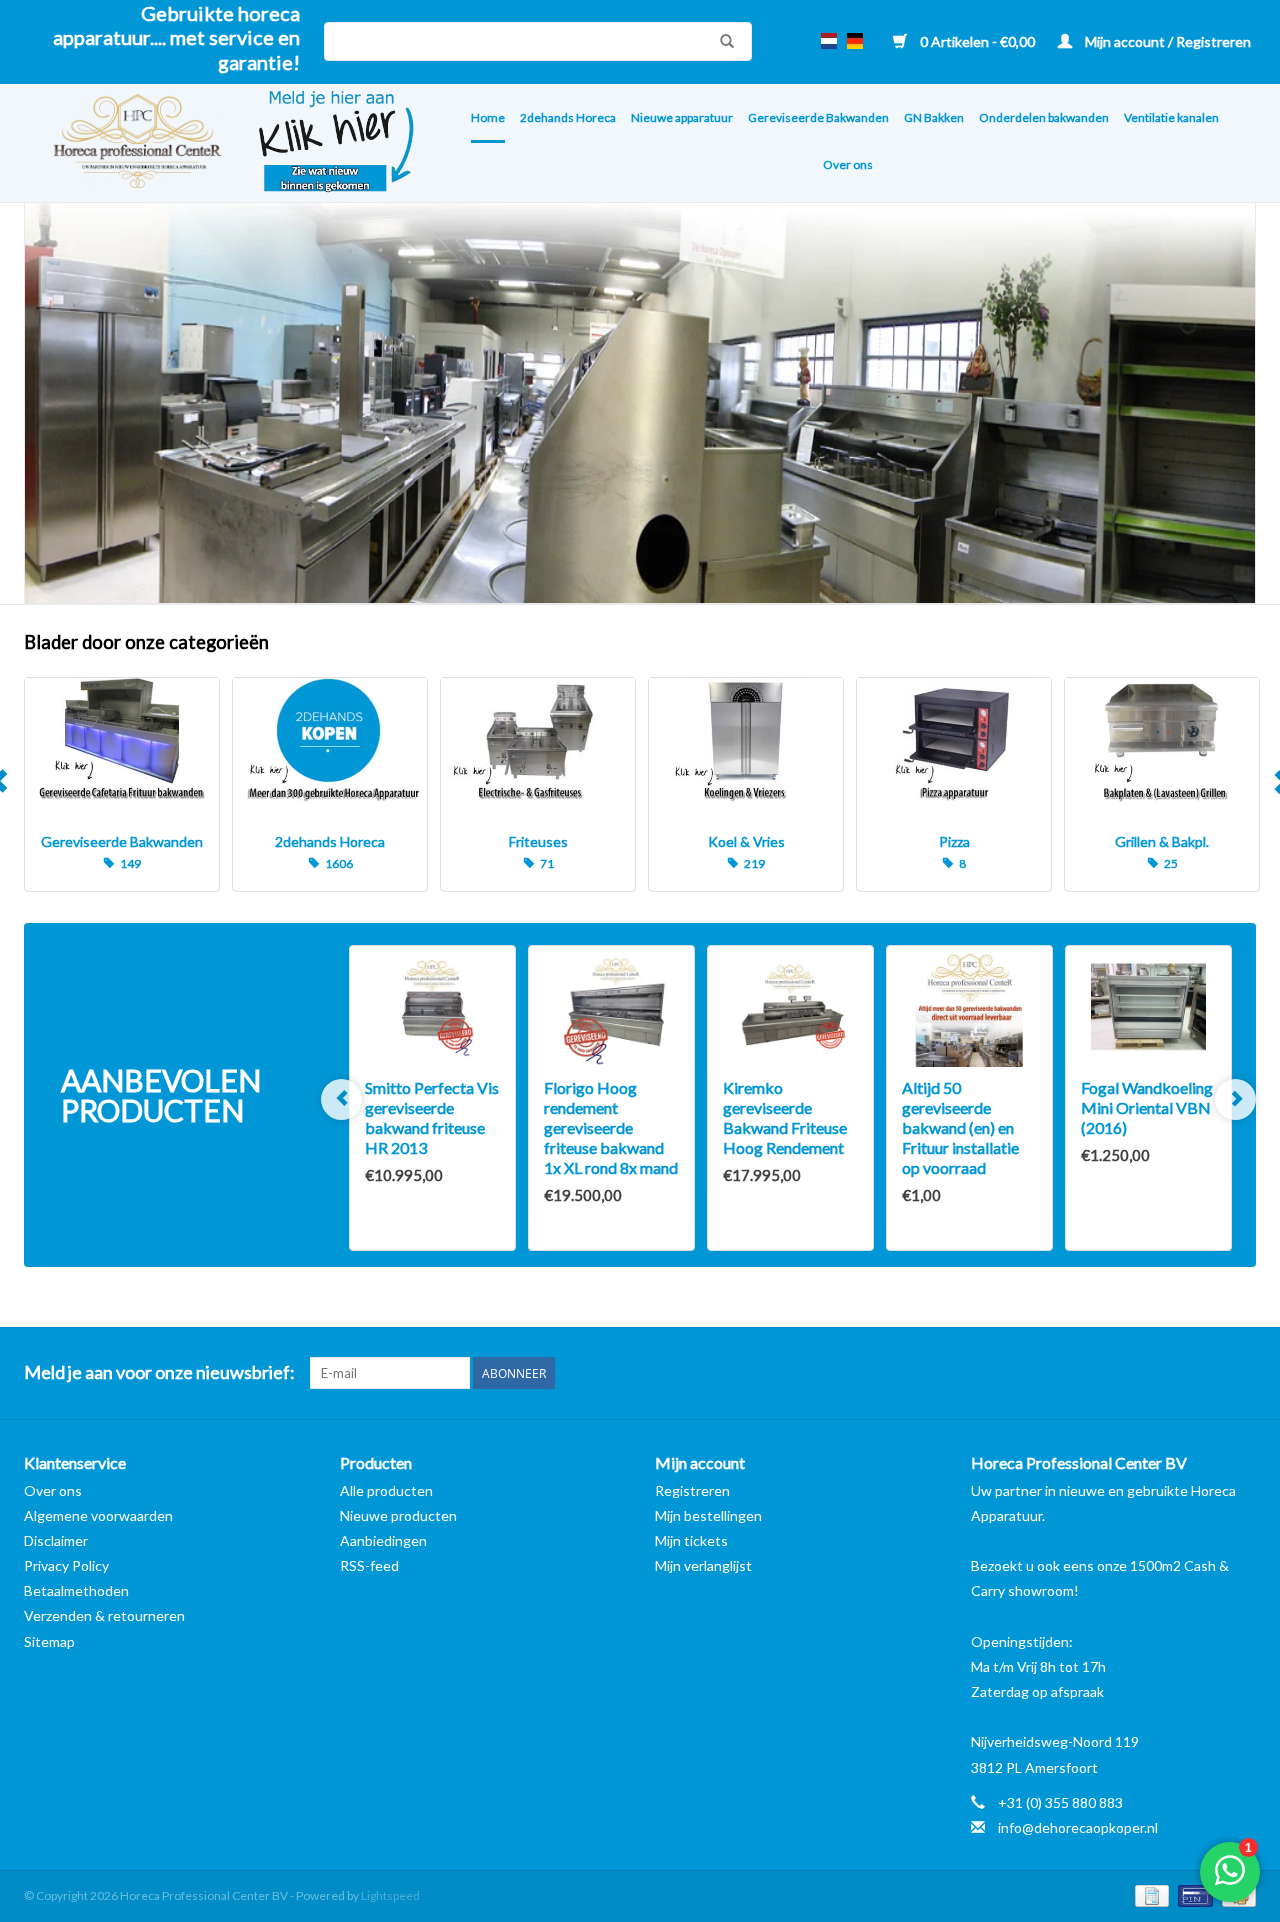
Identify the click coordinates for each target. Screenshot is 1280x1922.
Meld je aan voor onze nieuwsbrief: (159, 1372)
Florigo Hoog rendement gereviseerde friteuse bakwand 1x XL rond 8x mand (611, 1127)
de (855, 41)
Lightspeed (390, 1895)
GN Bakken (934, 117)
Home (488, 117)
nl (829, 41)
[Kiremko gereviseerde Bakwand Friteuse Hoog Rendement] (790, 1007)
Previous (341, 1099)
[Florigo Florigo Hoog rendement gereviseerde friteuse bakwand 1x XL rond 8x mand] (611, 1007)
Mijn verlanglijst (703, 1565)
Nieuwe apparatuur (682, 117)
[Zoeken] (722, 41)
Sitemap (49, 1641)
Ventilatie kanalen (1171, 117)
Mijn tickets (691, 1540)
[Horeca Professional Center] (124, 143)
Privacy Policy (66, 1565)
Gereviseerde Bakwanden (818, 117)
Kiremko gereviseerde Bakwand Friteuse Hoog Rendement (785, 1117)
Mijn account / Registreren (1166, 41)
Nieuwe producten (398, 1515)
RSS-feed (369, 1565)
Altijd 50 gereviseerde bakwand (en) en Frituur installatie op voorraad (960, 1127)
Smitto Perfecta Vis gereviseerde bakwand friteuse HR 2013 (432, 1117)
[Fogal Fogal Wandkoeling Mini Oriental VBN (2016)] (1148, 1007)
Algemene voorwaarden (98, 1515)
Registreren (692, 1490)
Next (1235, 1099)
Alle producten (386, 1490)
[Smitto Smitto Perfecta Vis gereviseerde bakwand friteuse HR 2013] (432, 1007)
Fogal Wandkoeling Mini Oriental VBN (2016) (1147, 1107)
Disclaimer (56, 1540)
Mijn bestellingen (708, 1515)
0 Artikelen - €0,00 (977, 41)
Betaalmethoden (76, 1590)
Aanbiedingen (383, 1540)
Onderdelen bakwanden (1044, 117)
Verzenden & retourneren (104, 1615)
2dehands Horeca (568, 117)
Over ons (848, 164)
